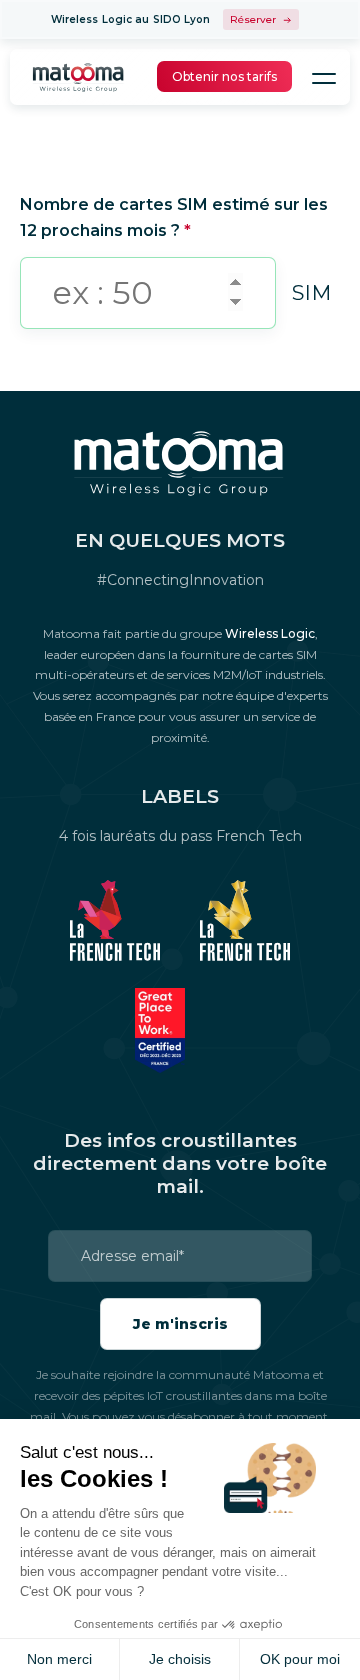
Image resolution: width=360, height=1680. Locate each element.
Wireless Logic (270, 633)
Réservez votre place (261, 19)
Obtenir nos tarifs (224, 76)
